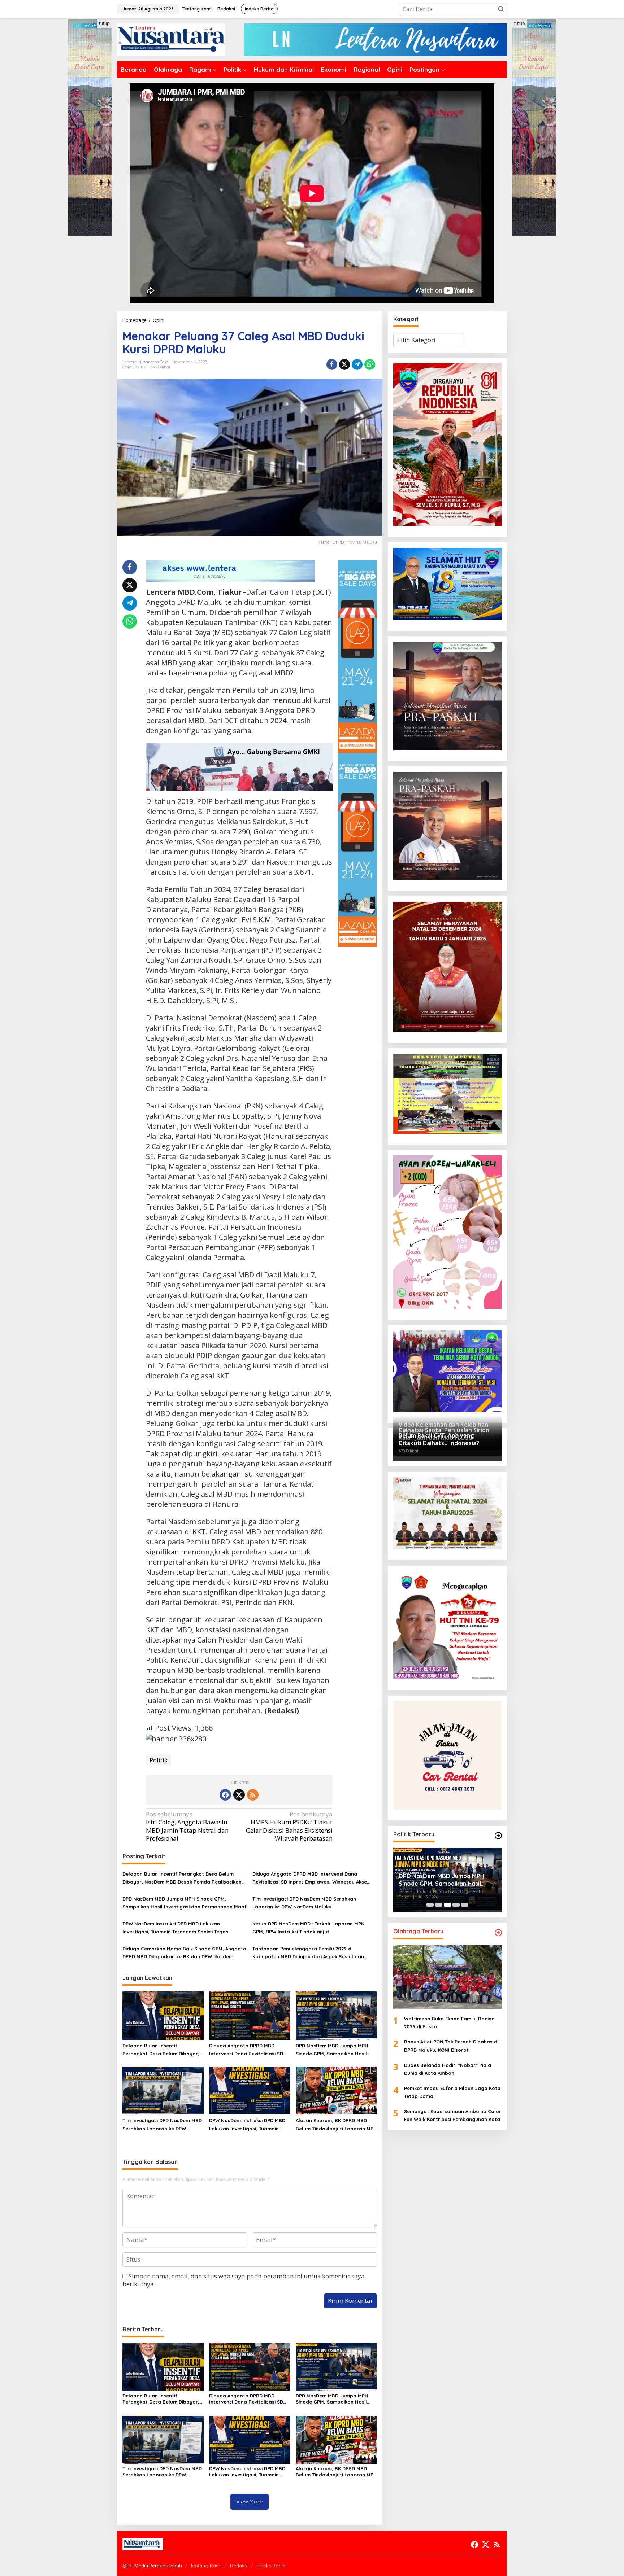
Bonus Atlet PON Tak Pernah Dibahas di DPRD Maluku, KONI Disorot (451, 2046)
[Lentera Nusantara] (171, 39)
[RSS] (253, 1795)
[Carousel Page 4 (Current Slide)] (456, 1905)
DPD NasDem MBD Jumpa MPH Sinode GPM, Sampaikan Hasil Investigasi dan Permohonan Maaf (185, 1903)
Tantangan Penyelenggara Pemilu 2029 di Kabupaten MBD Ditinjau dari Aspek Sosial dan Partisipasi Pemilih (308, 1953)
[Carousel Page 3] (447, 1905)
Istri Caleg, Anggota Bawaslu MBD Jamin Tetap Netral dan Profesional (187, 1826)
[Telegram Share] (357, 364)
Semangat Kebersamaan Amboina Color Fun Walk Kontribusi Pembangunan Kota (453, 2115)
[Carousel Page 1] (430, 1905)
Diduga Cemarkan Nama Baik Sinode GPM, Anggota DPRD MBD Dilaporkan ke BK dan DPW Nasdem (184, 1952)
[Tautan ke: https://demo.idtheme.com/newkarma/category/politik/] (498, 1836)
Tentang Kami (206, 2566)
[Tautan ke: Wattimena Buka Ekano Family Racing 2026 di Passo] (447, 1977)
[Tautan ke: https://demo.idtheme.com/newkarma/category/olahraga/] (498, 1933)
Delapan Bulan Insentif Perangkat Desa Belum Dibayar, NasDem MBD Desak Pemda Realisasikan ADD (182, 1878)
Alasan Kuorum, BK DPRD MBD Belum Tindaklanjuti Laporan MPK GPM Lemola (336, 2125)
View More (250, 2501)
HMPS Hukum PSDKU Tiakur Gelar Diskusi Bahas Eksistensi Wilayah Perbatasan (289, 1826)
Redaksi (239, 2566)
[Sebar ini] (332, 364)
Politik (140, 367)
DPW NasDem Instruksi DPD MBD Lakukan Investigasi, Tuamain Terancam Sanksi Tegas (175, 1928)
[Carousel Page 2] (439, 1905)
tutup (104, 23)
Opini (127, 367)
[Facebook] (225, 1795)
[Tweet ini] (344, 364)
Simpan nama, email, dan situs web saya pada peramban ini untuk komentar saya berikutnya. (244, 2280)
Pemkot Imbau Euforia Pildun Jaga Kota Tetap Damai (452, 2092)
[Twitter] (239, 1795)
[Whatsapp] (370, 364)
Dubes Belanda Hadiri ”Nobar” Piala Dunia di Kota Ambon (448, 2069)
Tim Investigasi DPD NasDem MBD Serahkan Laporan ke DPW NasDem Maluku (304, 1903)
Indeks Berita (271, 2566)
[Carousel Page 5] (465, 1905)
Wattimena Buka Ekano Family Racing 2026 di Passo (449, 2022)
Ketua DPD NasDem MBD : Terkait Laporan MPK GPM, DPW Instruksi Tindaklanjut (308, 1928)
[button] (501, 9)
